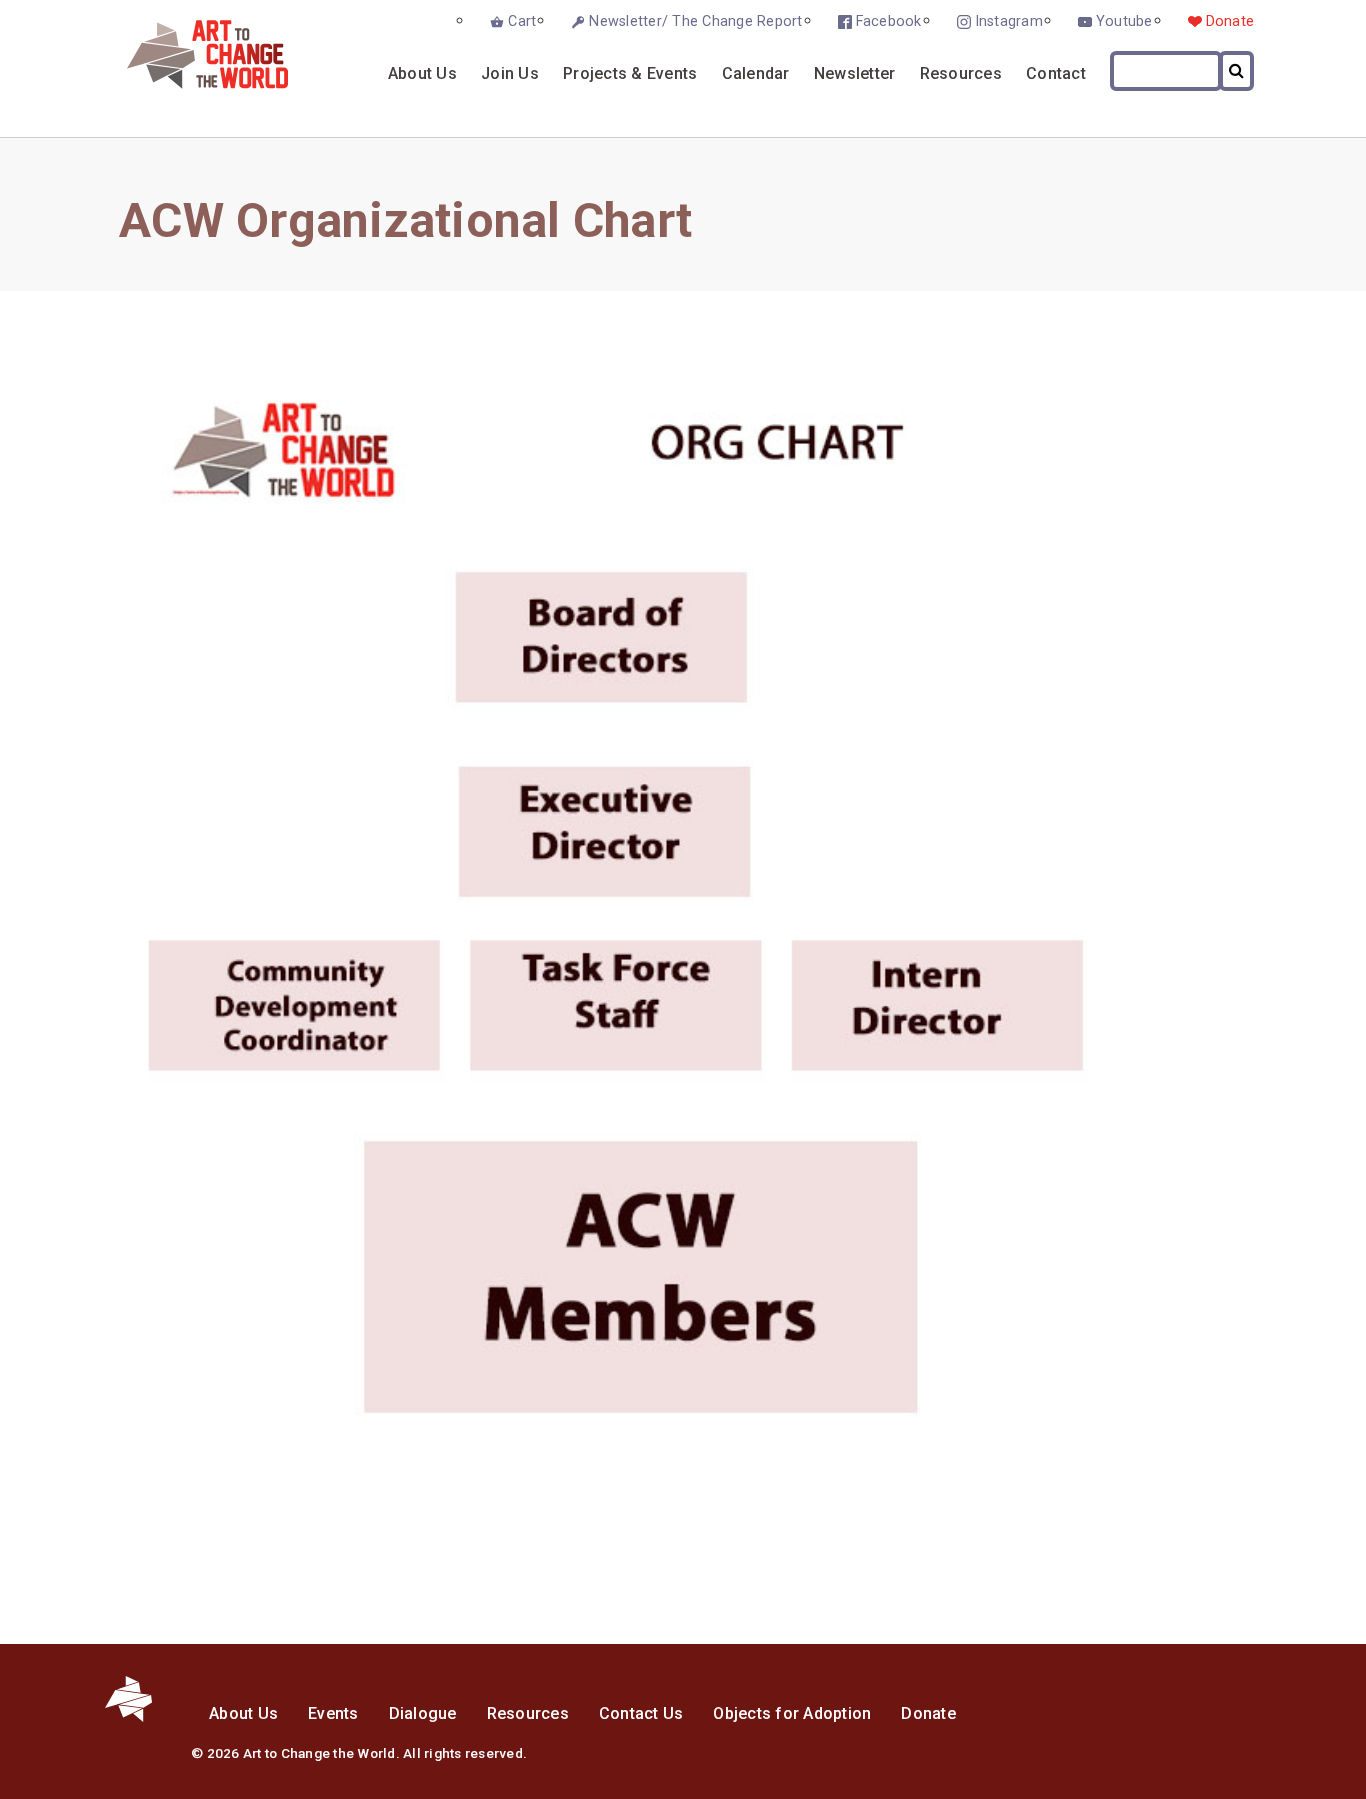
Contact (1056, 73)
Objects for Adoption (792, 1713)
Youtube (1124, 21)
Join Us (510, 73)
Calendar (756, 73)
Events (333, 1713)
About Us (422, 73)
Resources (961, 73)
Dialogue (423, 1713)
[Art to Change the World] (192, 83)
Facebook (889, 21)
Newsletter (855, 73)
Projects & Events (630, 73)
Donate (1230, 21)
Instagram (1009, 21)
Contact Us (641, 1713)
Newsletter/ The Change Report (695, 21)
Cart (522, 21)
